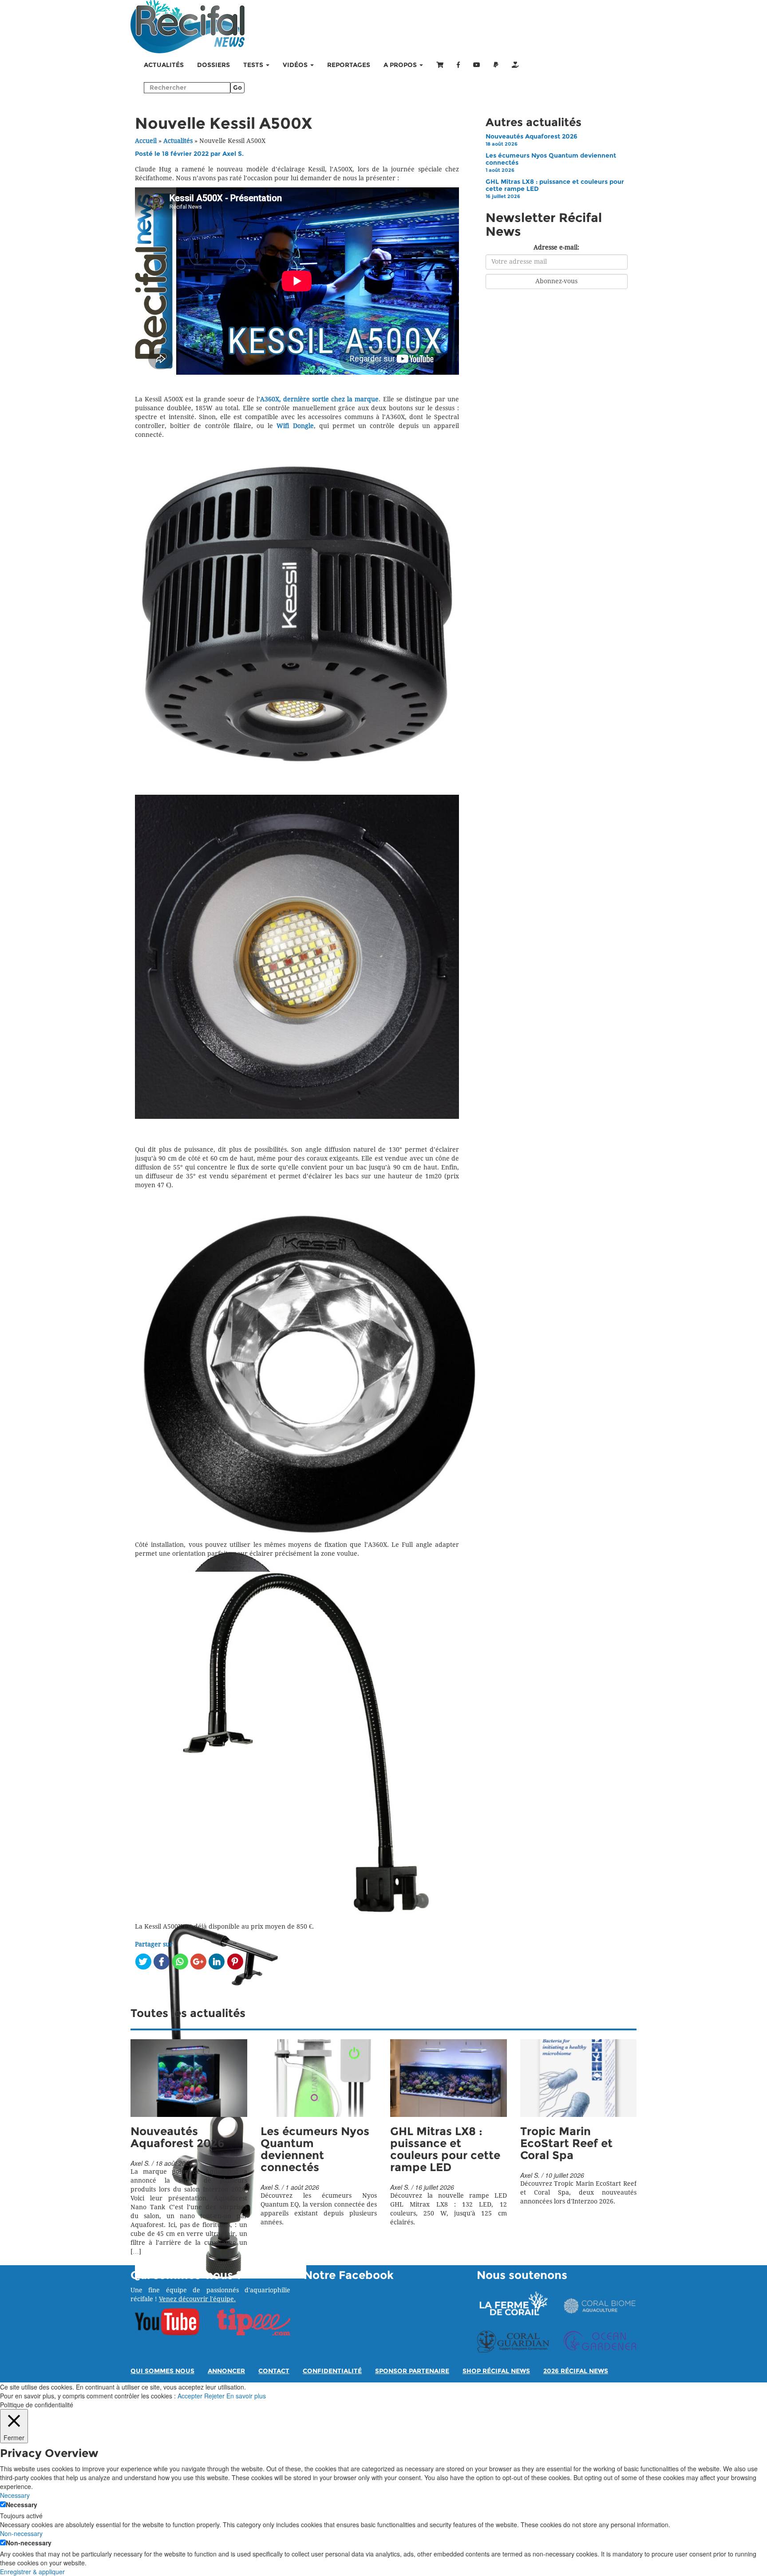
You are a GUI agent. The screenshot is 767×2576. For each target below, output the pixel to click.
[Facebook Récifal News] (458, 65)
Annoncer (226, 2371)
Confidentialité (332, 2371)
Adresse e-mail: (556, 248)
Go (237, 88)
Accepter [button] (190, 2396)
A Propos (401, 65)
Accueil (146, 141)
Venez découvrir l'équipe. (197, 2299)
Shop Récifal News (496, 2371)
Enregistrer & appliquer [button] (32, 2572)
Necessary (22, 2505)
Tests (254, 65)
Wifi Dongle (295, 426)
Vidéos (296, 65)
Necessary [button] (15, 2495)
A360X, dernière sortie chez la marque (320, 399)
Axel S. (233, 154)
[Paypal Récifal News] (496, 65)
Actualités (164, 65)
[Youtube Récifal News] (477, 65)
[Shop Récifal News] (440, 65)
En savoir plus (246, 2396)
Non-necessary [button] (21, 2533)
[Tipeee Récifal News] (515, 65)
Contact (274, 2371)
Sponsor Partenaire (412, 2371)
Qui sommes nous (162, 2371)
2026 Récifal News (576, 2371)
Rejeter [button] (214, 2396)
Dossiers (213, 65)
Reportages (349, 65)
